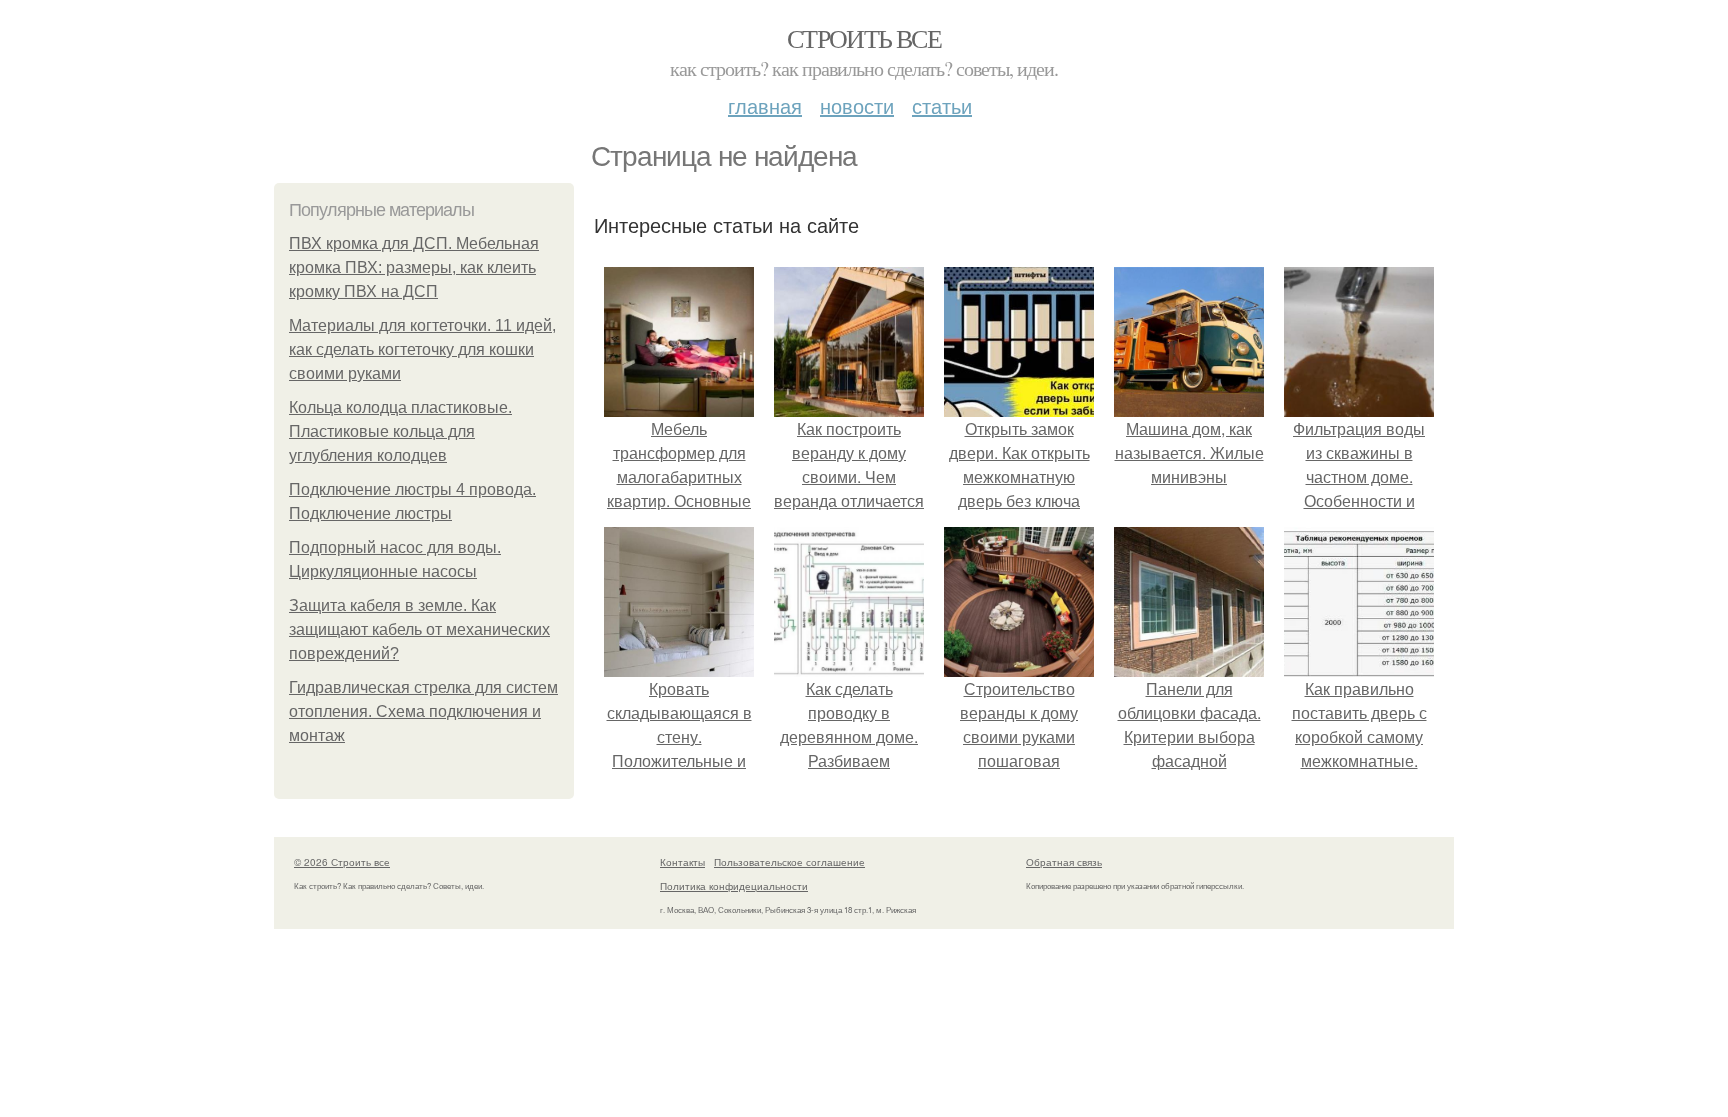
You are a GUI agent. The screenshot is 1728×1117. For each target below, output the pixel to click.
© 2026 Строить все (342, 862)
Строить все (864, 38)
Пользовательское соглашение (789, 862)
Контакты (682, 862)
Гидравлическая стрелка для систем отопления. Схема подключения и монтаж (423, 711)
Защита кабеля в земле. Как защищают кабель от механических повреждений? (419, 629)
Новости (857, 105)
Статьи (942, 105)
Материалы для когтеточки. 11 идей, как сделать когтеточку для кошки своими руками (422, 349)
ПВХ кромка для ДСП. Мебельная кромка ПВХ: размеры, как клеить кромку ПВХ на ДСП (414, 267)
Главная (765, 105)
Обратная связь (1064, 862)
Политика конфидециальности (734, 886)
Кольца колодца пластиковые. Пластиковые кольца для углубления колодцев (400, 431)
